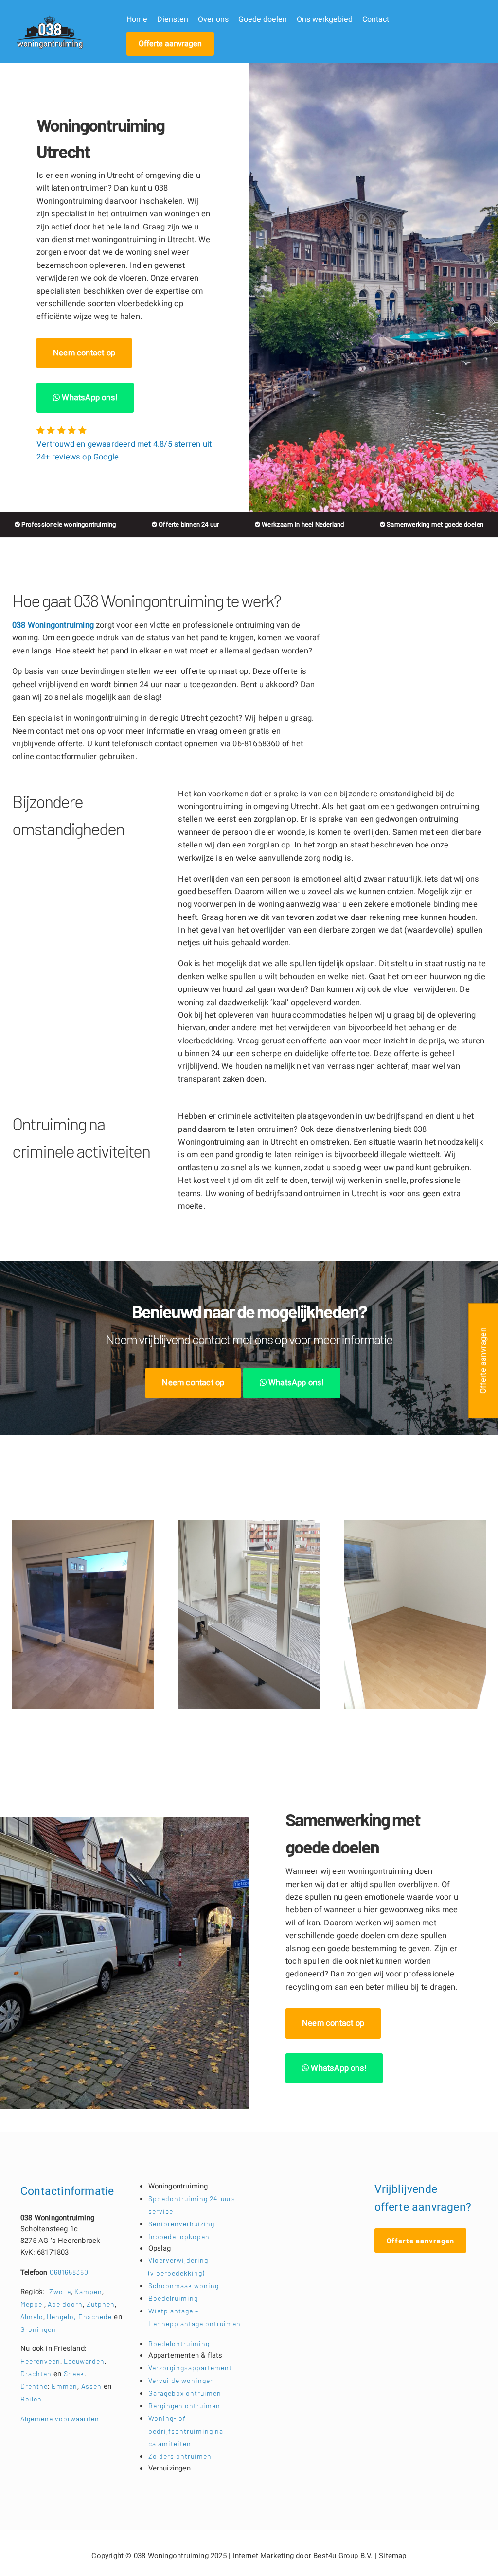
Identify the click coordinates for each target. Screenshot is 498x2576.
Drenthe (34, 2386)
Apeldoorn (65, 2304)
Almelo (32, 2317)
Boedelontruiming (179, 2343)
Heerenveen (40, 2361)
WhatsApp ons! (89, 398)
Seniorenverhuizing (181, 2224)
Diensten (173, 19)
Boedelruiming (173, 2298)
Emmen (64, 2386)
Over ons (213, 19)
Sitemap (392, 2556)
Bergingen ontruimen (184, 2406)
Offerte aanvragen (170, 44)
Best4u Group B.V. (343, 2556)
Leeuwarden (84, 2361)
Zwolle (60, 2291)
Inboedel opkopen (179, 2236)
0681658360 (54, 2272)
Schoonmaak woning (184, 2285)
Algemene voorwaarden (60, 2419)
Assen (91, 2386)
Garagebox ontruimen (185, 2393)
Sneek (74, 2373)
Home (137, 19)
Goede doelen (263, 19)
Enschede (96, 2317)
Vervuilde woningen (181, 2380)
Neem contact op (84, 353)
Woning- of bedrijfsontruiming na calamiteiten (186, 2431)
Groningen (38, 2329)
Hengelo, (62, 2317)
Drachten (36, 2373)
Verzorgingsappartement (190, 2368)
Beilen (31, 2399)
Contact (376, 19)
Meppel (32, 2304)
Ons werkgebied (325, 19)
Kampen (88, 2291)
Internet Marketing (263, 2556)
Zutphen (101, 2304)
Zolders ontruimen (180, 2456)
